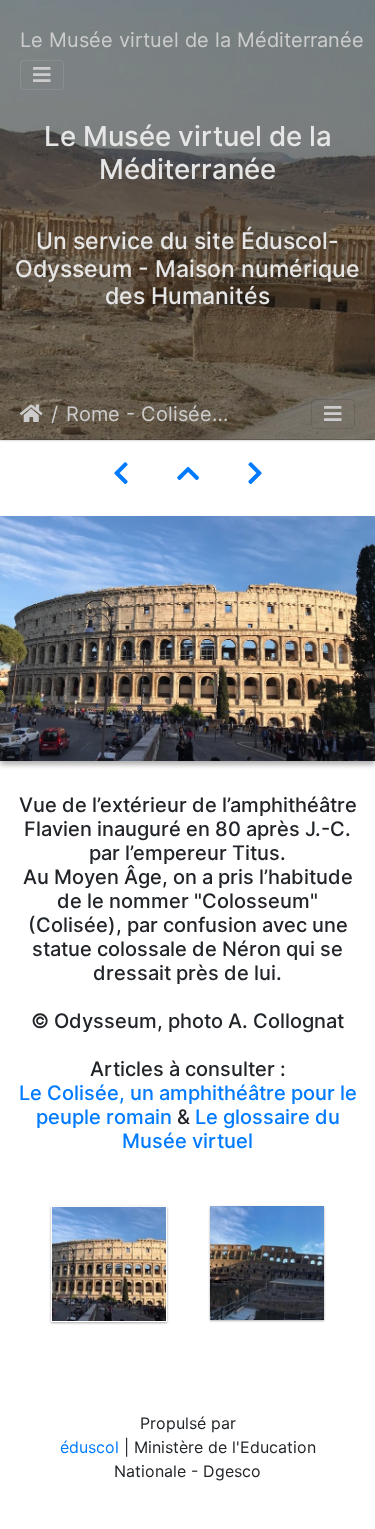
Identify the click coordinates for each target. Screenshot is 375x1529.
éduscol (89, 1447)
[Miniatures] (188, 473)
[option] (109, 1264)
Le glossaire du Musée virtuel (231, 1129)
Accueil (31, 414)
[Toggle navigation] (42, 75)
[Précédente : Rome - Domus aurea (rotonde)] (121, 473)
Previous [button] (15, 1279)
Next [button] (360, 1279)
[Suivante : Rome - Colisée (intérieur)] (255, 473)
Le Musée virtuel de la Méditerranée (192, 40)
